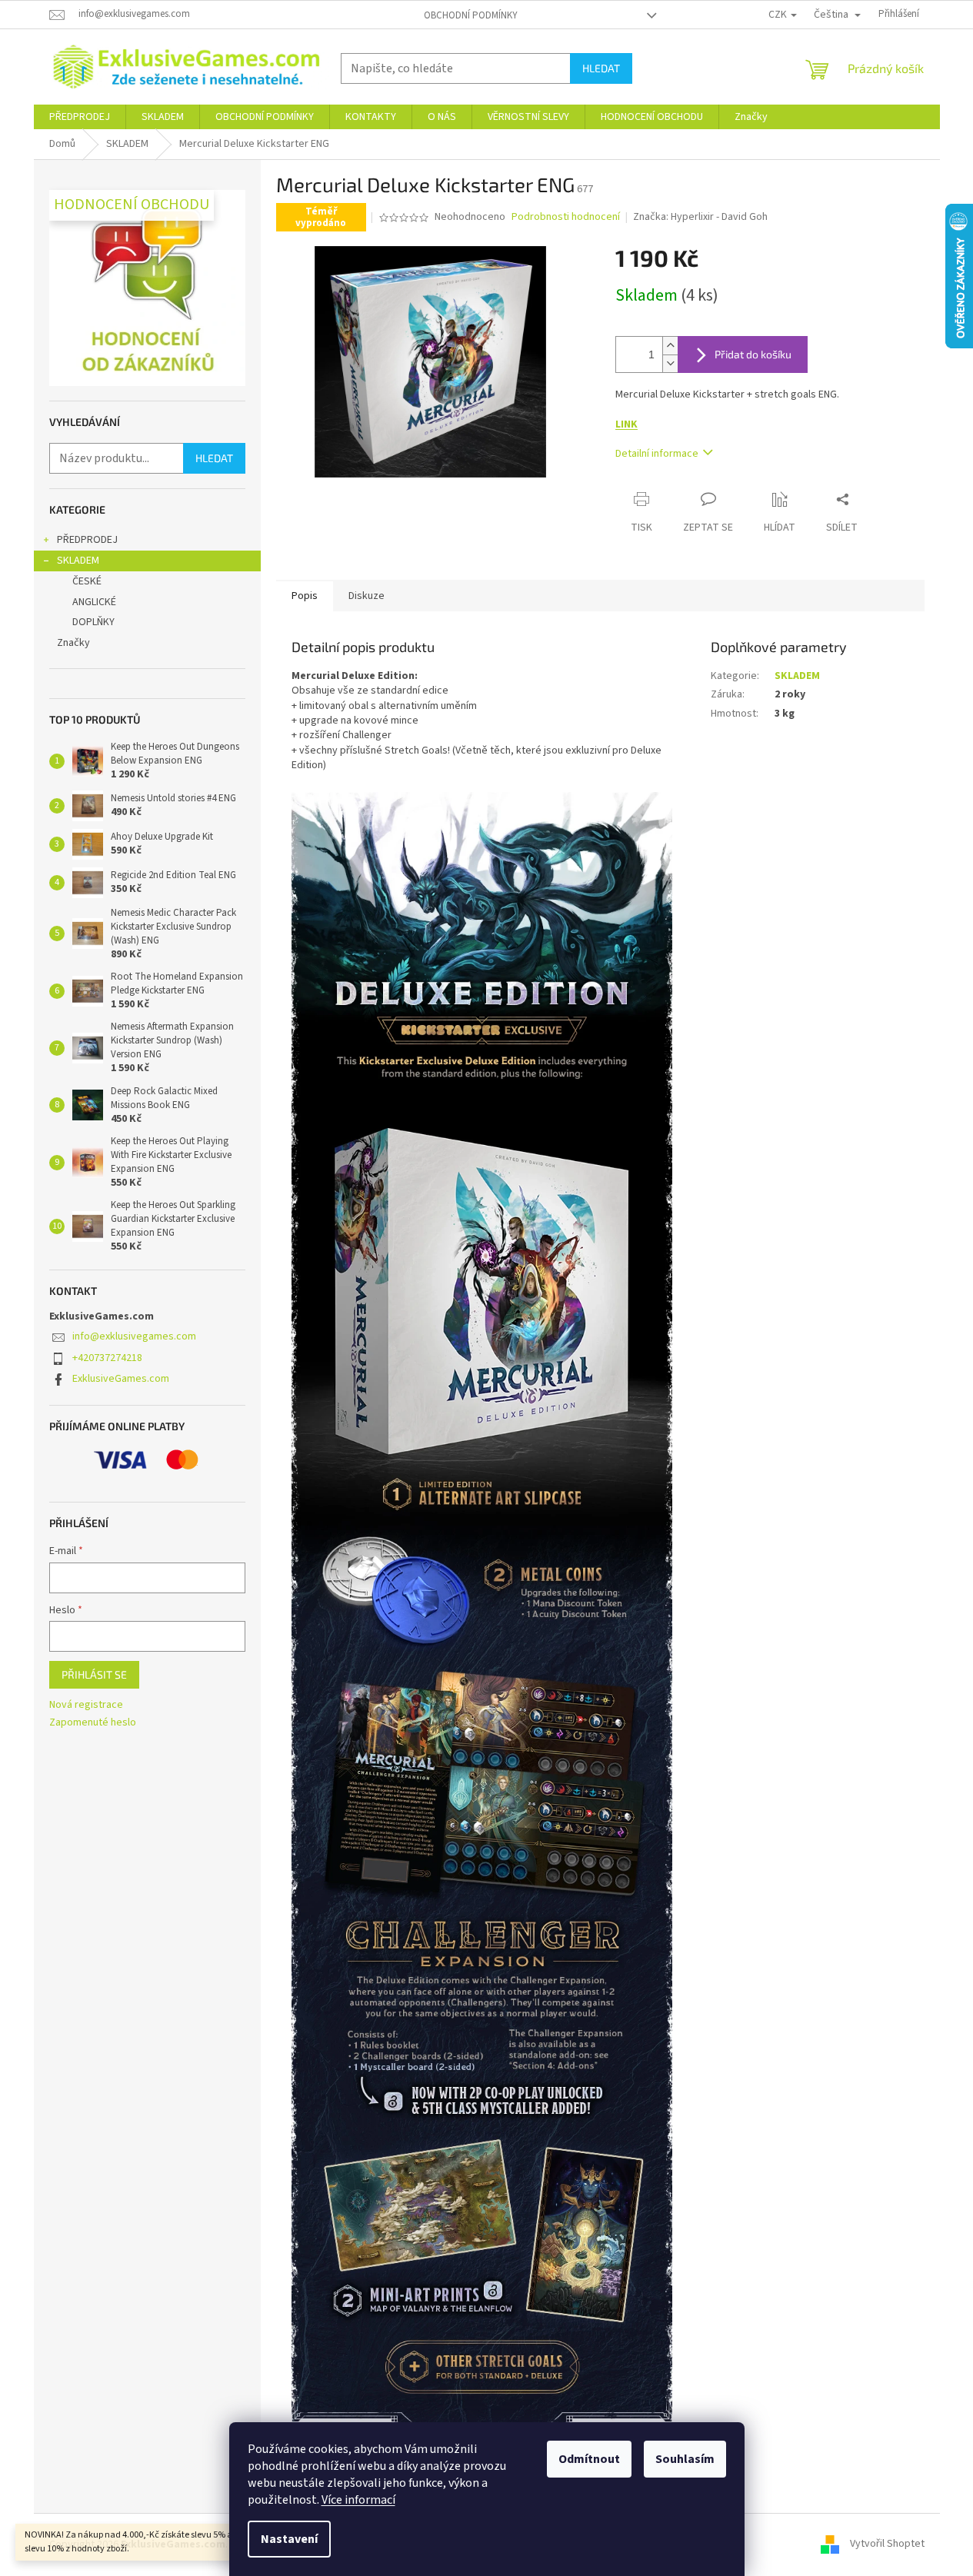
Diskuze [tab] (367, 596)
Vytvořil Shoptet (887, 2544)
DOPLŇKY (93, 622)
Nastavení (289, 2539)
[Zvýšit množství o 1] (670, 346)
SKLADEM (78, 561)
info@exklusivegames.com (134, 1336)
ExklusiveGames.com (121, 1379)
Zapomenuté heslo (93, 1723)
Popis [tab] (305, 596)
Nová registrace (86, 1705)
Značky (73, 643)
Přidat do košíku (753, 354)
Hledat (601, 68)
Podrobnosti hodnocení (566, 217)
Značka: (700, 217)
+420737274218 (107, 1358)
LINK (626, 424)
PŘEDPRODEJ (87, 540)
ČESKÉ (87, 581)
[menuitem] (80, 117)
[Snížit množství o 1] (670, 363)
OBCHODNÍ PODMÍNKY (471, 15)
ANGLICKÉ (94, 602)
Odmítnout (589, 2459)
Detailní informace (657, 454)
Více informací (358, 2500)
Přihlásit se (94, 1674)
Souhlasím (685, 2459)
